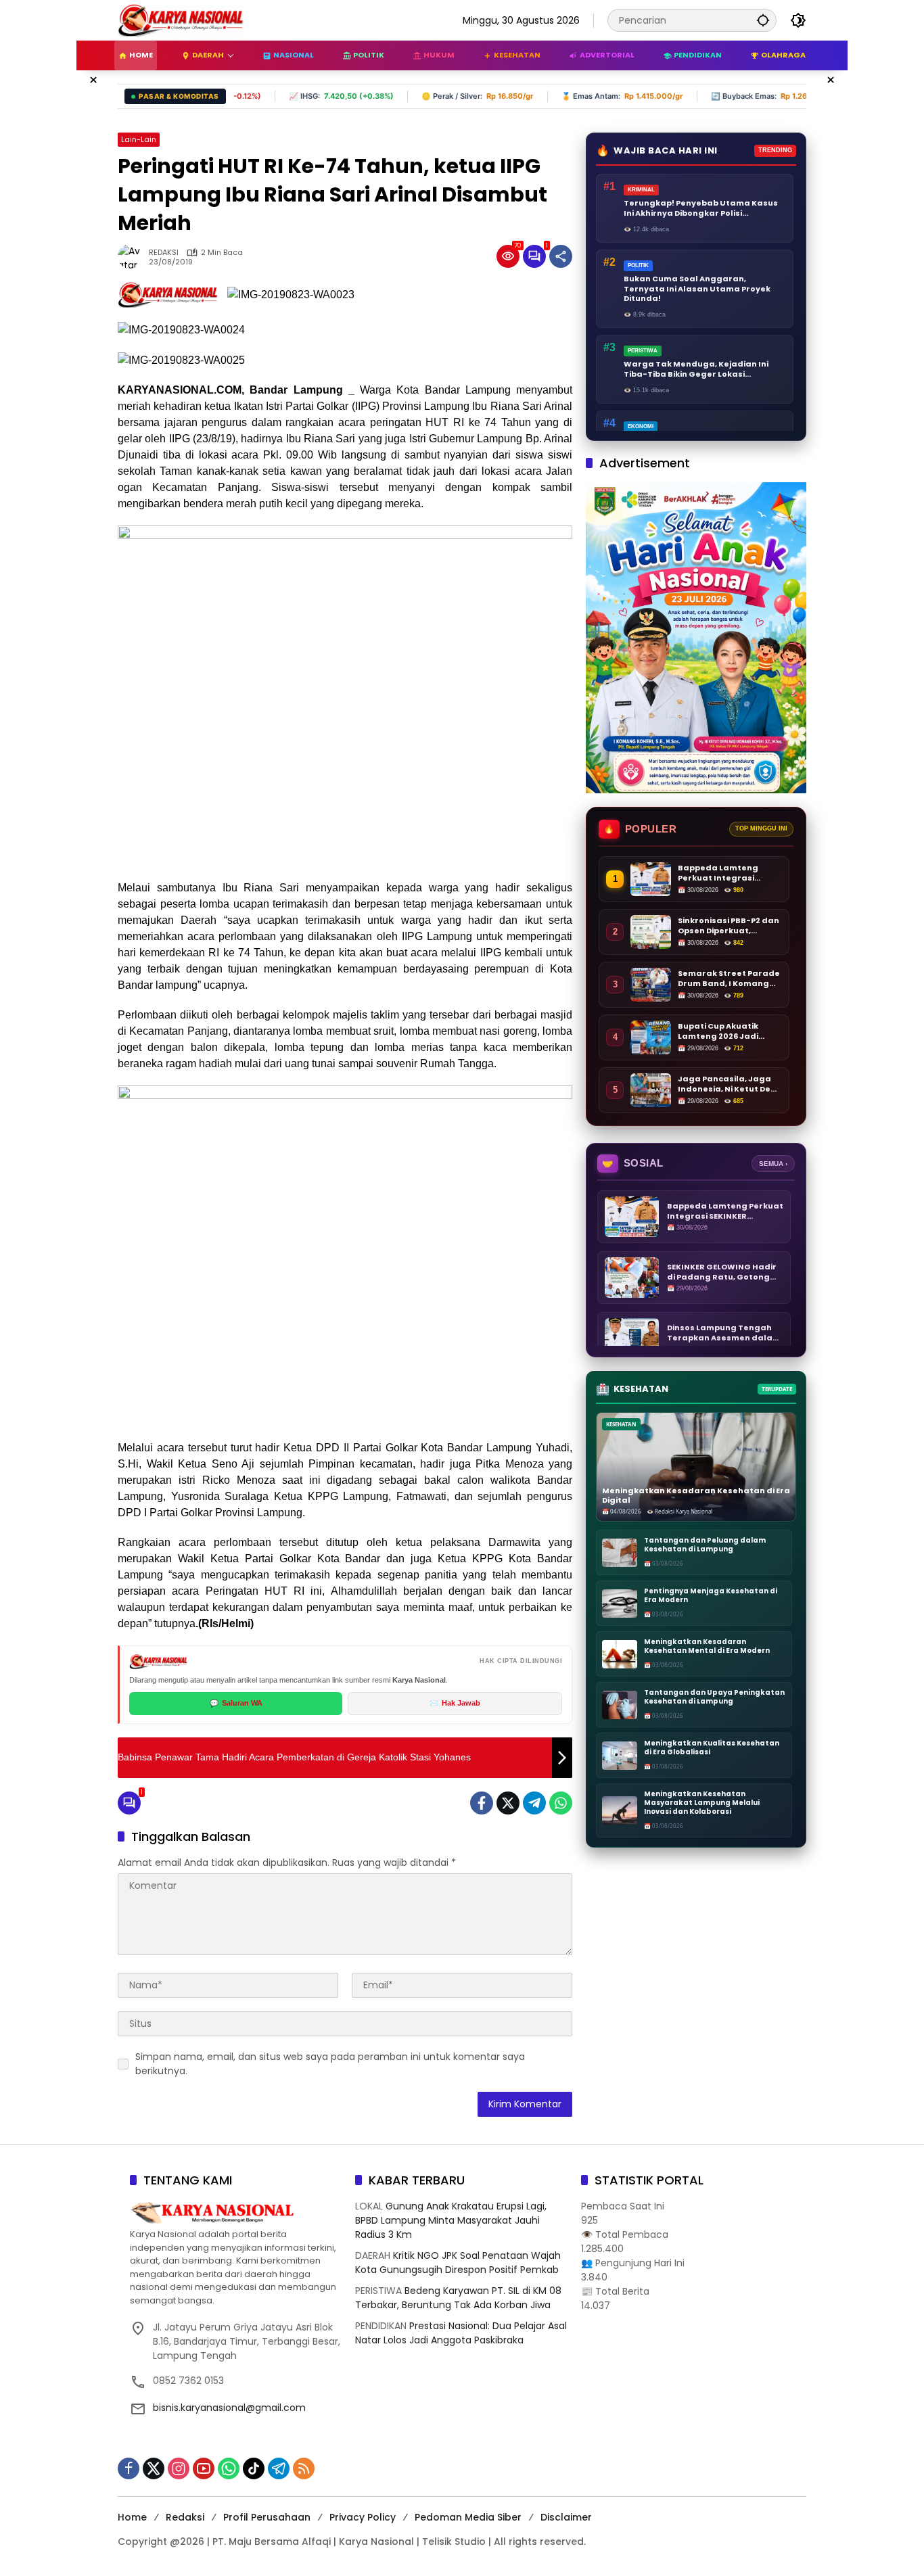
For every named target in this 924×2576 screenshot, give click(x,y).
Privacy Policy (363, 2517)
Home (132, 2517)
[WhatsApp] (561, 1803)
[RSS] (304, 2468)
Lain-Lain (139, 139)
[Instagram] (179, 2468)
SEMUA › (773, 1164)
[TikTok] (254, 2468)
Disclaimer (566, 2517)
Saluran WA (236, 1703)
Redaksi (185, 2517)
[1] (534, 256)
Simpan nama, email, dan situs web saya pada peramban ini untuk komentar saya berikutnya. (330, 2064)
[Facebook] (482, 1803)
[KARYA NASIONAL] (181, 20)
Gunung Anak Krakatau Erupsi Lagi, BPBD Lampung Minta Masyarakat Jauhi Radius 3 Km (451, 2220)
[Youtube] (204, 2468)
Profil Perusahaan (267, 2517)
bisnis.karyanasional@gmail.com (229, 2408)
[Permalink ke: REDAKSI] (133, 256)
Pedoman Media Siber (468, 2517)
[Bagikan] (561, 256)
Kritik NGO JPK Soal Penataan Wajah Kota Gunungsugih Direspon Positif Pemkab (458, 2263)
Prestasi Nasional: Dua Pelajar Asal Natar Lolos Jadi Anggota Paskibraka (461, 2333)
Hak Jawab (455, 1703)
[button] (763, 20)
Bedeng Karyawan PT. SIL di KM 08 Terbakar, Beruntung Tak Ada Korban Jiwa (458, 2298)
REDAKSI (164, 253)
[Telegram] (534, 1803)
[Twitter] (508, 1803)
